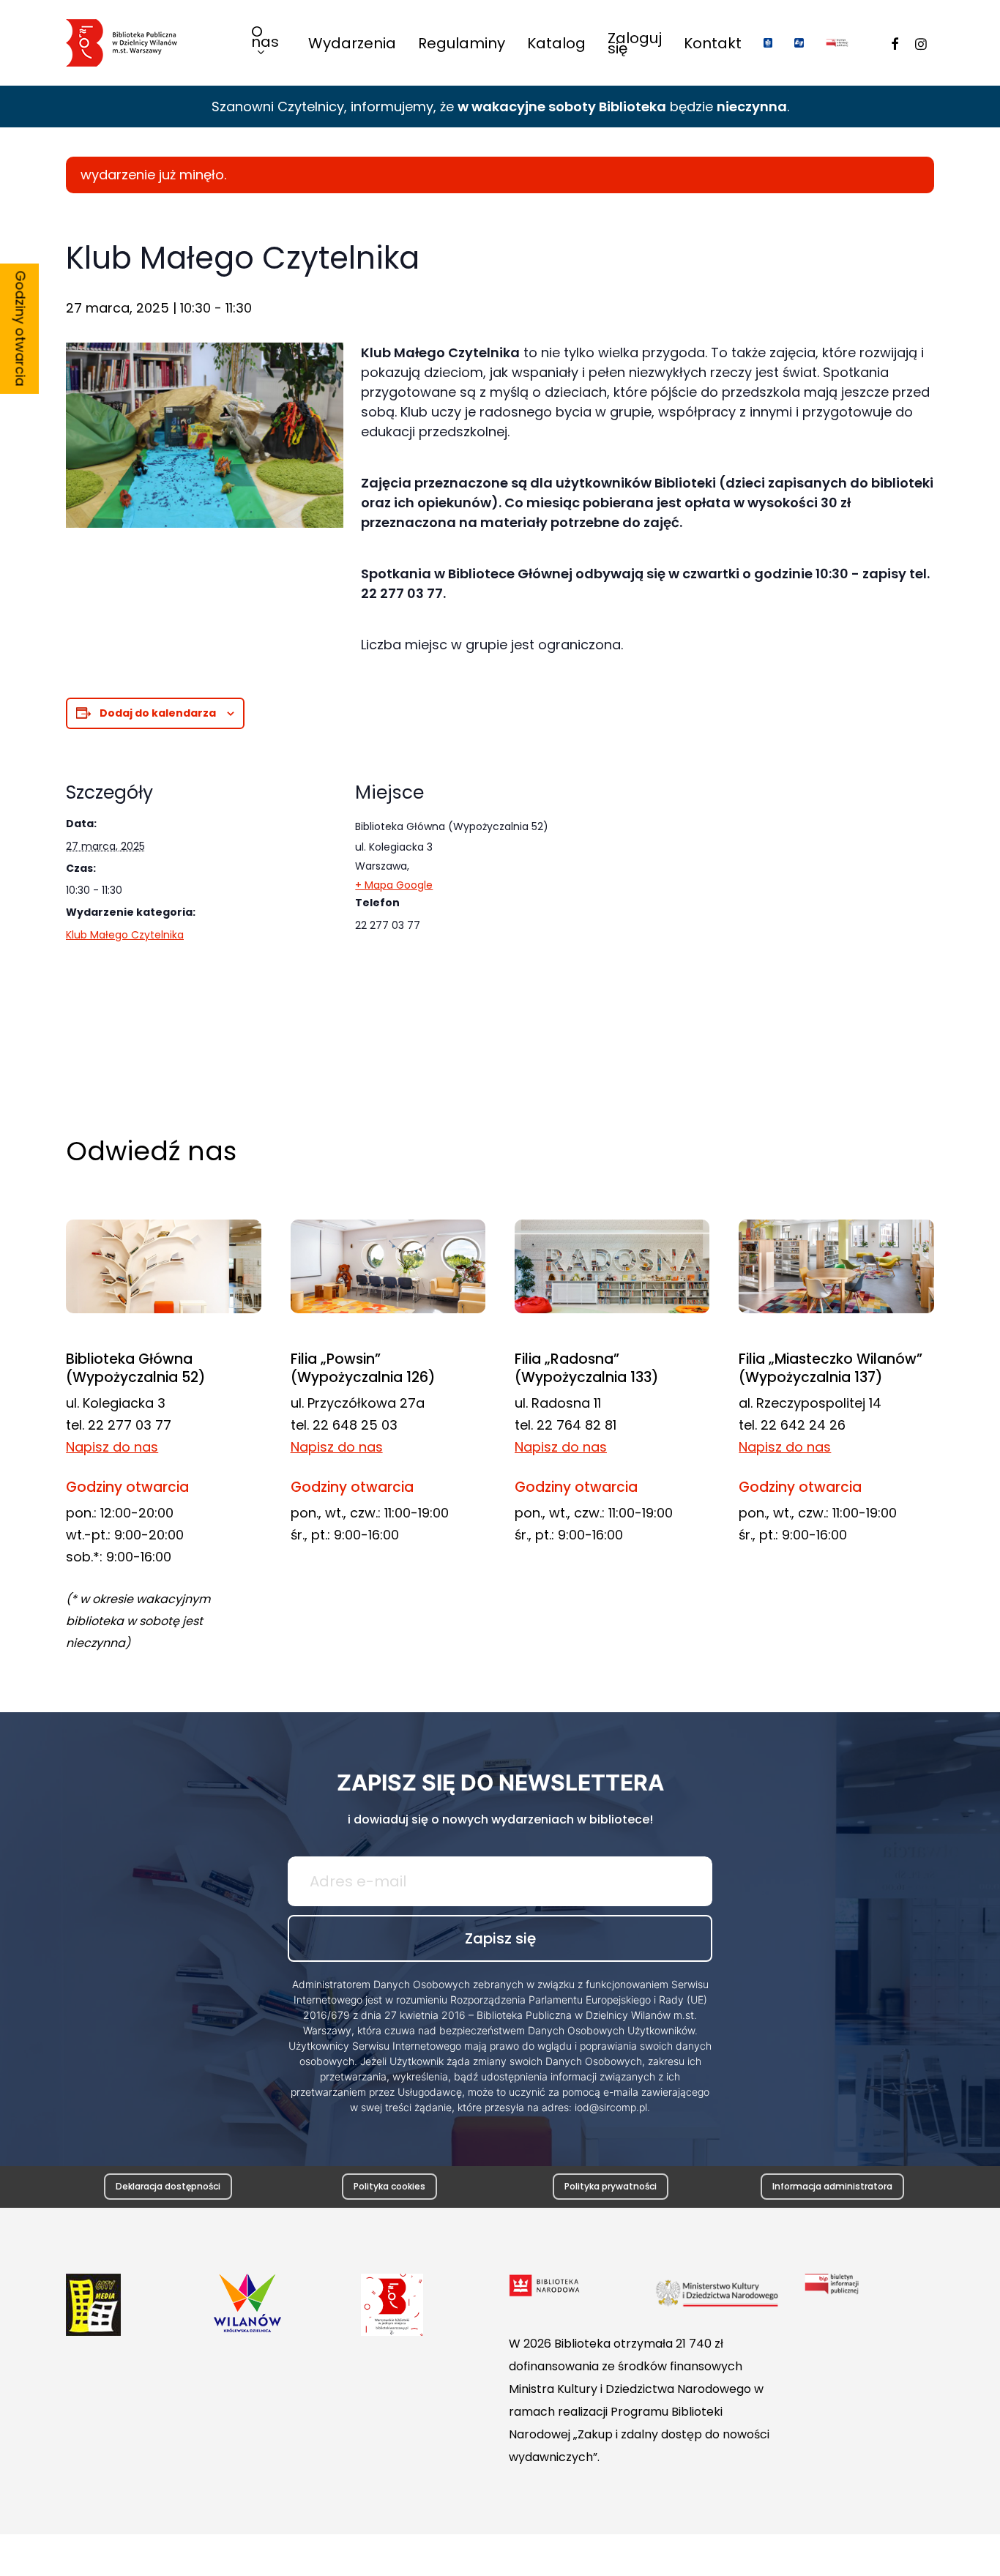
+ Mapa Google (394, 885)
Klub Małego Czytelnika (125, 935)
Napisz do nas (112, 1447)
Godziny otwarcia (21, 329)
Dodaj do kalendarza (158, 713)
